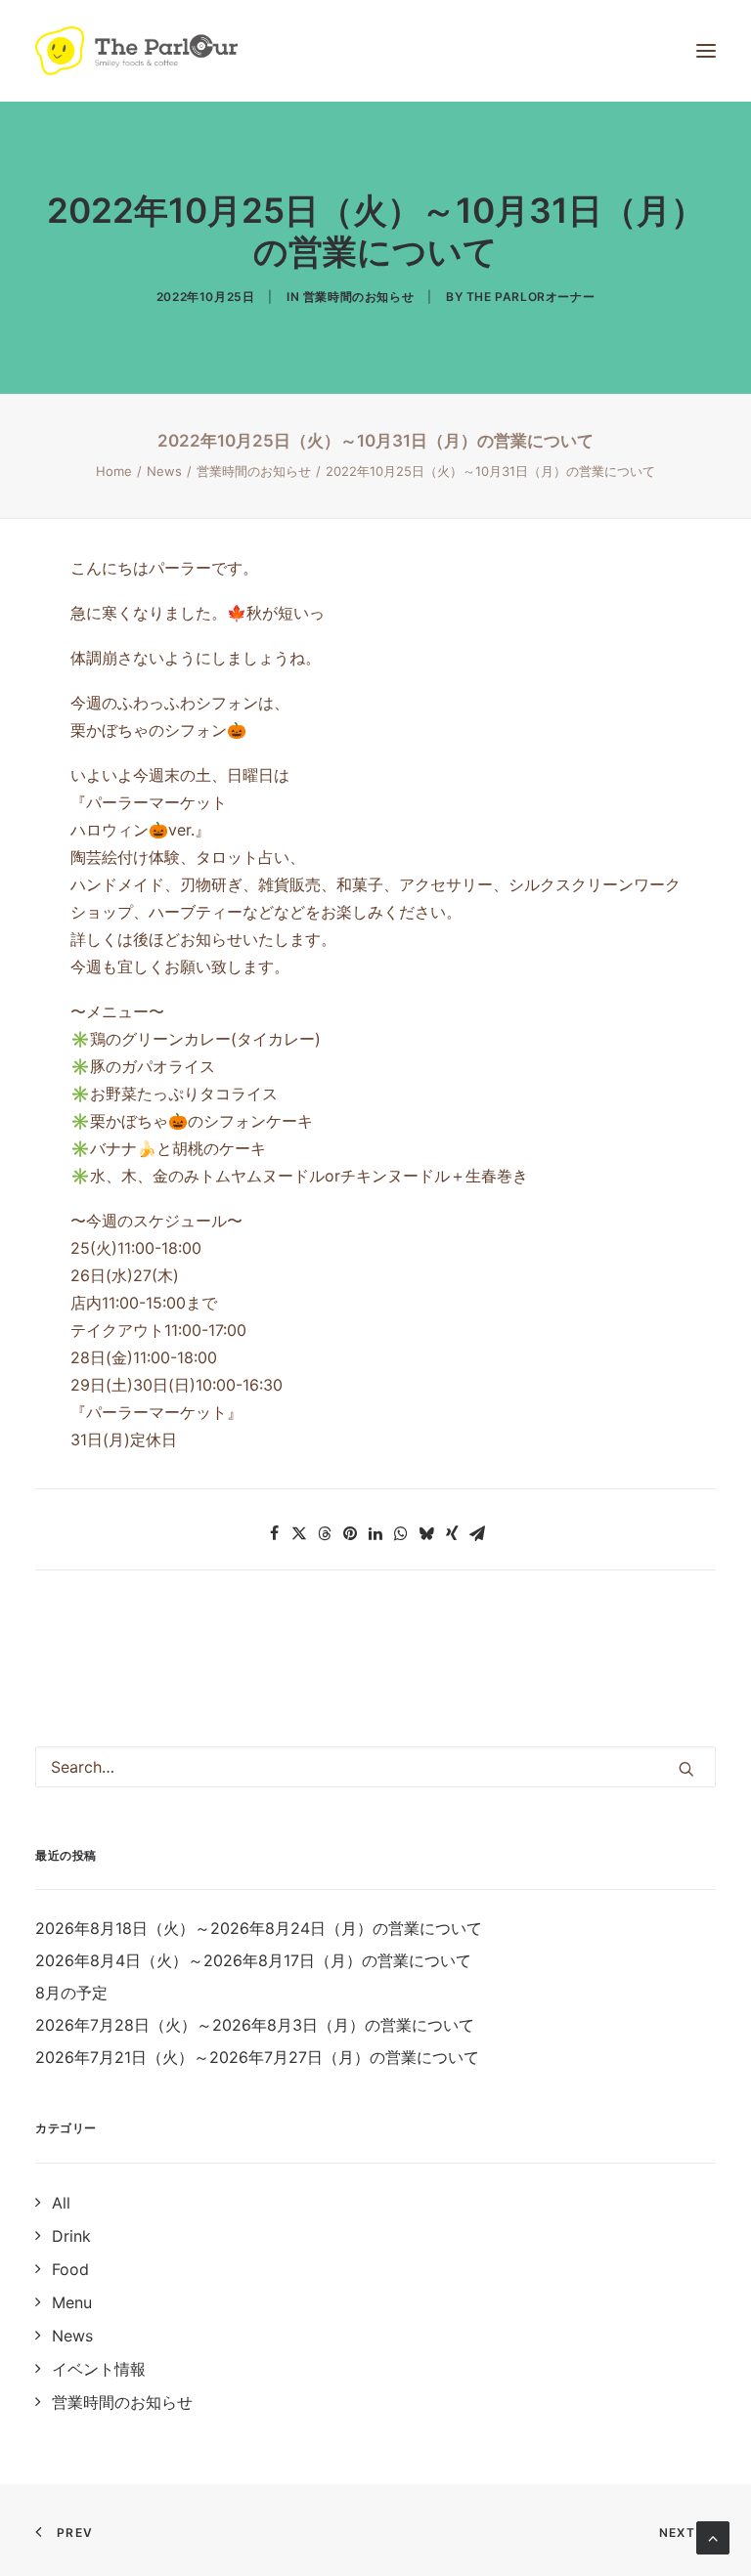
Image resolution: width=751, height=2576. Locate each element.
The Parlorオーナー (530, 297)
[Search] (375, 1767)
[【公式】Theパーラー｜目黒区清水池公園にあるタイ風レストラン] (136, 51)
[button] (274, 1533)
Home (114, 471)
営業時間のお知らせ (358, 297)
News (164, 471)
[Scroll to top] (713, 2536)
